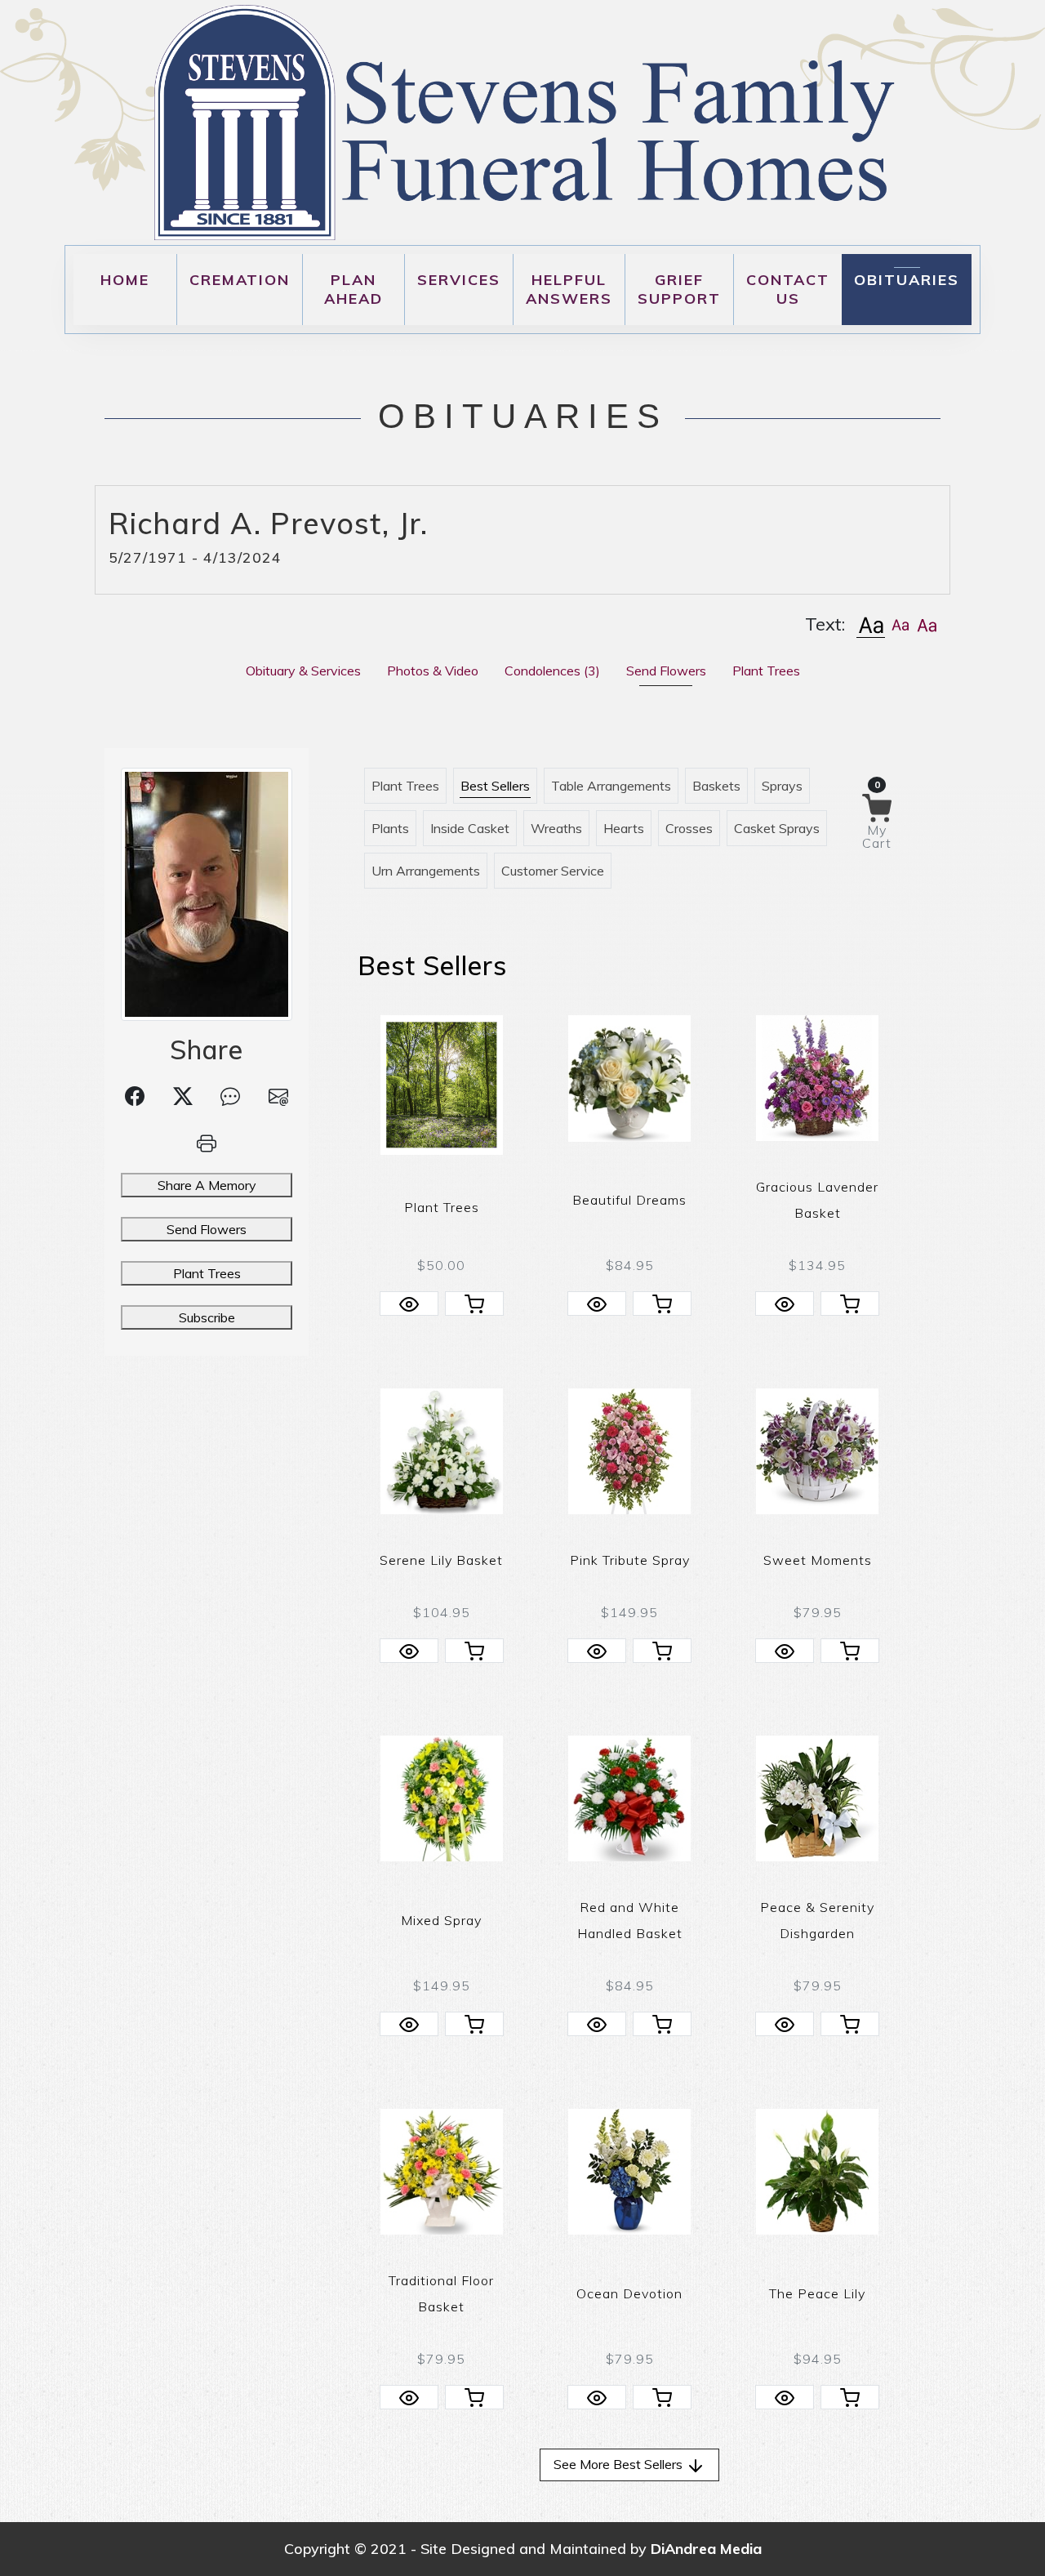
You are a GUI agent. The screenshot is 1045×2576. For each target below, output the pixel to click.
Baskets (716, 786)
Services (459, 280)
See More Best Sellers (620, 2464)
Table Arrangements (611, 786)
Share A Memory (207, 1185)
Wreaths (556, 828)
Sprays (782, 786)
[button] (871, 624)
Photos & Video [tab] (433, 671)
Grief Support (679, 289)
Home (125, 280)
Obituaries (907, 280)
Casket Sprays (777, 828)
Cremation (240, 280)
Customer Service (553, 871)
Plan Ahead (354, 289)
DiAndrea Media (706, 2549)
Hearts (624, 828)
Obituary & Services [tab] (303, 671)
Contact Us (788, 289)
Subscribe (207, 1317)
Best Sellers (495, 786)
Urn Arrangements (426, 871)
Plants (390, 828)
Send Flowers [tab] (666, 671)
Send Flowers (207, 1229)
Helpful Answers (569, 289)
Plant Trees (207, 1273)
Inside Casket (470, 828)
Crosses (689, 828)
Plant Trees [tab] (766, 671)
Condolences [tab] (552, 671)
